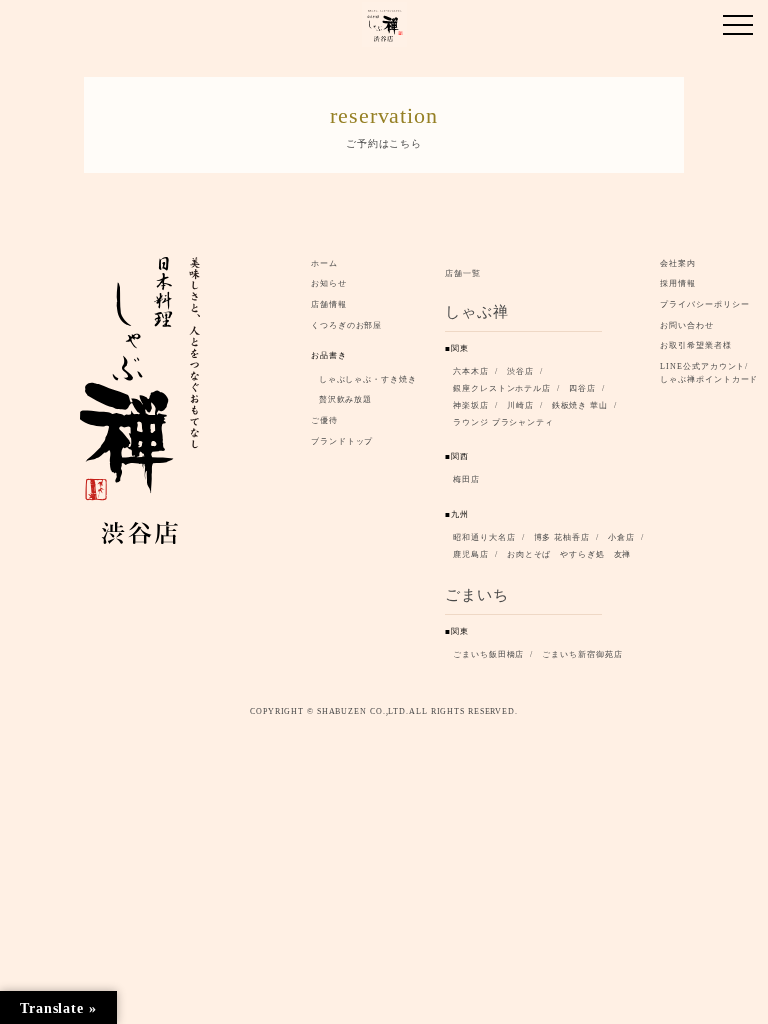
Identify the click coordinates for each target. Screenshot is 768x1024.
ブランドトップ (342, 441)
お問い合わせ (686, 325)
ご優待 (324, 420)
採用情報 (678, 283)
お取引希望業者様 (695, 345)
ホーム (324, 263)
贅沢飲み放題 (345, 399)
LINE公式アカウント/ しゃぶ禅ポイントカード (713, 373)
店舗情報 (329, 304)
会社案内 (678, 263)
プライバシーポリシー (704, 304)
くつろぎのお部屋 (346, 325)
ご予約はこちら (384, 125)
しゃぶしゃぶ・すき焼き (368, 379)
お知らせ (329, 283)
